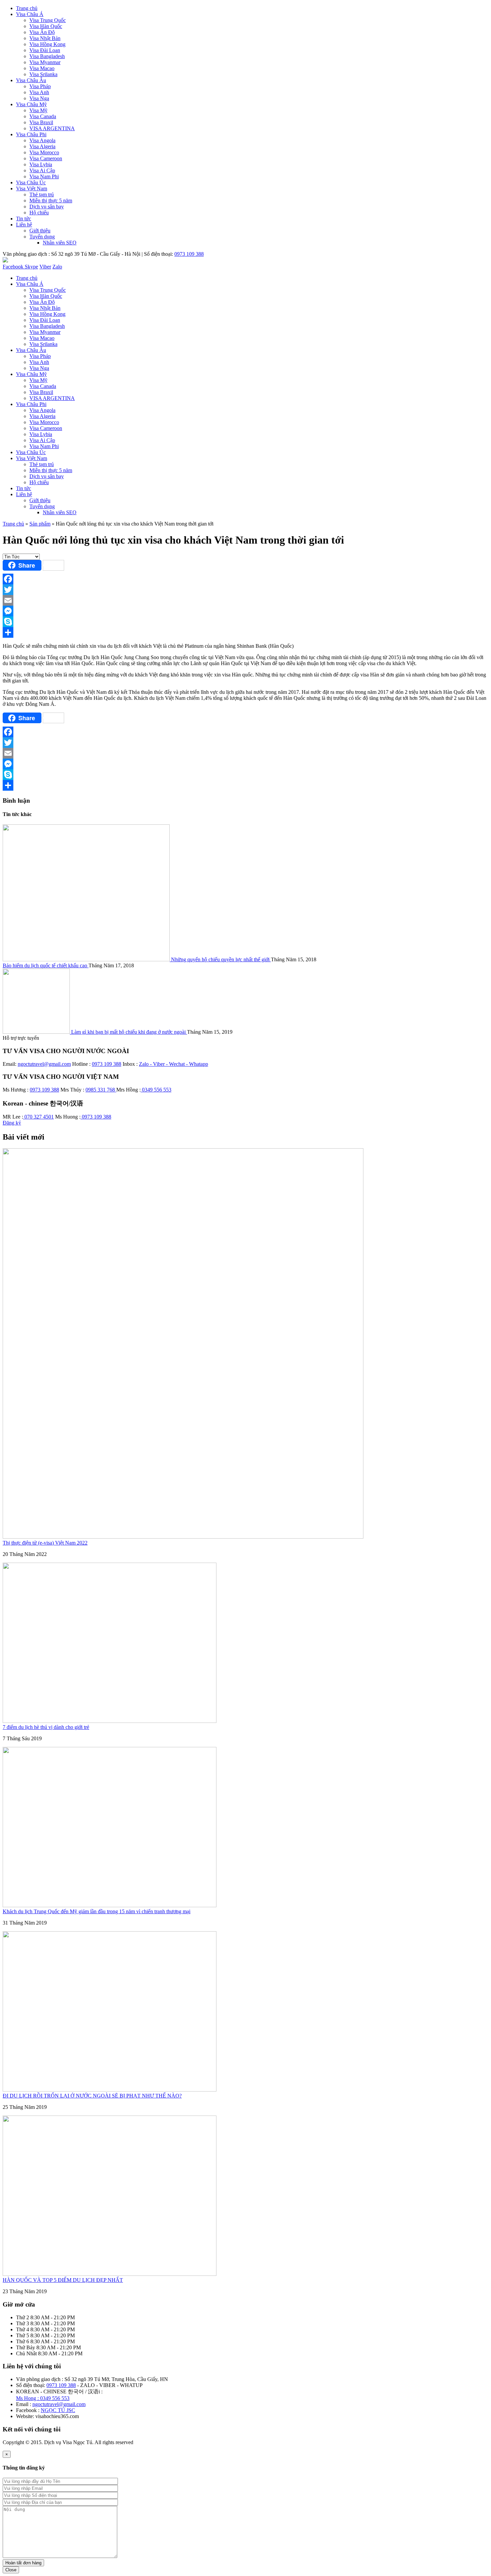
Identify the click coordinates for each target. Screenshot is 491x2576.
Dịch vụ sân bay (47, 207)
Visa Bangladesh (47, 56)
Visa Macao (42, 68)
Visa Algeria (42, 146)
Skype (31, 267)
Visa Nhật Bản (45, 38)
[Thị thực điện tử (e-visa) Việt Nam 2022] (183, 1537)
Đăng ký (12, 1123)
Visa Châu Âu (31, 80)
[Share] (246, 632)
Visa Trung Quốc (48, 20)
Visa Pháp (40, 86)
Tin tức (24, 219)
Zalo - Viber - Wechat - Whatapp (174, 1064)
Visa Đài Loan (45, 50)
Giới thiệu (40, 231)
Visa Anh (39, 92)
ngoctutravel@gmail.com (44, 1064)
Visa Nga (39, 98)
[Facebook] (246, 579)
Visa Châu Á (30, 14)
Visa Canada (43, 116)
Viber (45, 267)
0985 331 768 (101, 1090)
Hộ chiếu (39, 213)
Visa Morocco (44, 152)
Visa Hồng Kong (47, 44)
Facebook (14, 267)
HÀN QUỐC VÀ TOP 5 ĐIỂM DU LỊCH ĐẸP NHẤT (63, 2280)
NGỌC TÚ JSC (58, 2410)
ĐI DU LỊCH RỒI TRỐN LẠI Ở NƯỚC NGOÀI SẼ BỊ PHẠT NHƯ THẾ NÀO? (92, 2096)
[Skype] (246, 622)
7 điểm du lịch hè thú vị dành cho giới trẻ (46, 1727)
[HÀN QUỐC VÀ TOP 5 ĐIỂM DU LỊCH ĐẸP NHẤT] (110, 2274)
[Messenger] (246, 611)
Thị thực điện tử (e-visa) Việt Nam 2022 (45, 1543)
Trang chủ (27, 8)
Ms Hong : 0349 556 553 (43, 2398)
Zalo (57, 267)
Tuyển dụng (42, 237)
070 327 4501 (38, 1117)
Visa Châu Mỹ (31, 104)
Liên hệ (24, 225)
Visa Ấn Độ (42, 32)
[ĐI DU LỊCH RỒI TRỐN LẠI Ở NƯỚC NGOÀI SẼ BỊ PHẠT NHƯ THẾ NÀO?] (110, 2090)
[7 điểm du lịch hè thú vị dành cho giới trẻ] (110, 1721)
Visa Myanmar (45, 62)
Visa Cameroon (46, 158)
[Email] (246, 600)
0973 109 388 (189, 254)
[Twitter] (246, 590)
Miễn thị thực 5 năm (51, 201)
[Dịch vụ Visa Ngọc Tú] (5, 261)
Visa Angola (42, 140)
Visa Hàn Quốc (46, 26)
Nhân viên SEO (60, 243)
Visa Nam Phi (44, 176)
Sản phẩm (40, 524)
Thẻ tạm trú (42, 194)
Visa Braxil (41, 122)
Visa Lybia (41, 164)
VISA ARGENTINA (52, 128)
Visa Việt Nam (32, 188)
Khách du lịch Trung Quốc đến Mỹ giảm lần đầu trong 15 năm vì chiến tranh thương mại (97, 1911)
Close (11, 2570)
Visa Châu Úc (31, 182)
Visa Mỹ (38, 110)
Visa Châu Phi (31, 134)
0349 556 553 (156, 1090)
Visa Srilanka (43, 74)
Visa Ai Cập (42, 170)
